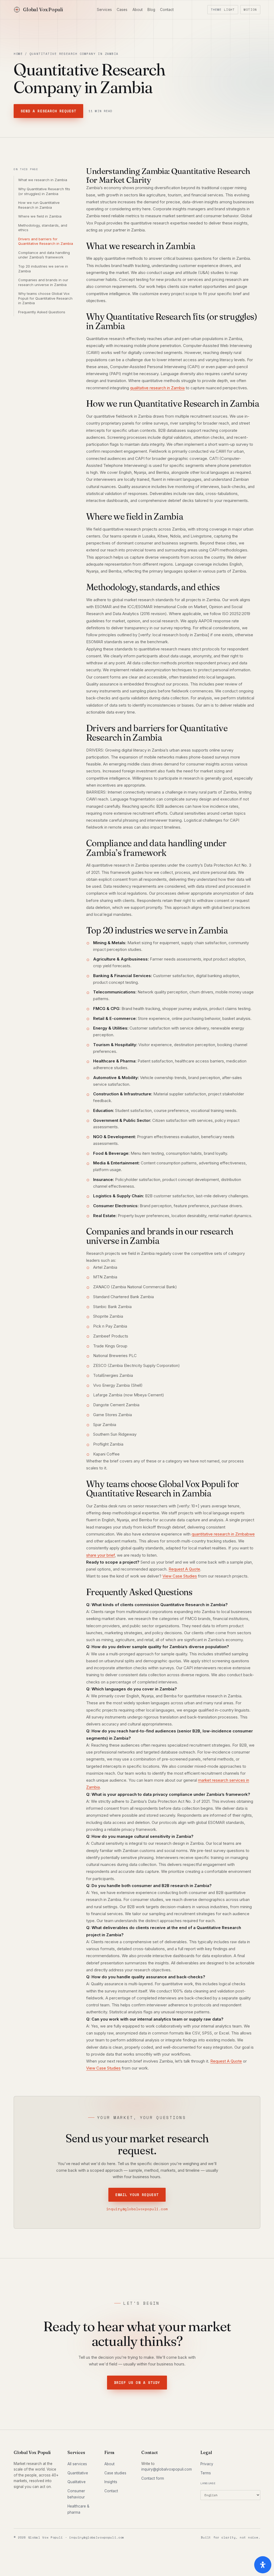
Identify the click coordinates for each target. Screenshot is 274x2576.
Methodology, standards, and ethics (43, 228)
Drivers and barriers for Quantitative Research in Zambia (46, 241)
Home (18, 54)
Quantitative (78, 2473)
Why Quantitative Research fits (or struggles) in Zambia (44, 191)
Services (104, 10)
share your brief (100, 1555)
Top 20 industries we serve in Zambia (43, 269)
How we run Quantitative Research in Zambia (39, 205)
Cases (122, 10)
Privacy (207, 2464)
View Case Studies (180, 1576)
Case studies (115, 2473)
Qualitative (77, 2482)
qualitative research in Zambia (157, 388)
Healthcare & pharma (78, 2509)
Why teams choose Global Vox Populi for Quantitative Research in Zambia (45, 298)
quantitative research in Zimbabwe (223, 1534)
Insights (111, 2482)
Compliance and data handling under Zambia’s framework (44, 255)
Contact (167, 10)
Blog (151, 10)
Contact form (153, 2478)
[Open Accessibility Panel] (263, 2565)
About (138, 10)
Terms (206, 2473)
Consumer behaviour (76, 2494)
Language (208, 2483)
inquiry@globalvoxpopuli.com (137, 2209)
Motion (250, 10)
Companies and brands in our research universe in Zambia (43, 282)
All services (77, 2464)
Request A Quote (184, 1569)
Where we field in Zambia (40, 216)
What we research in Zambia (43, 180)
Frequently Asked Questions (42, 312)
